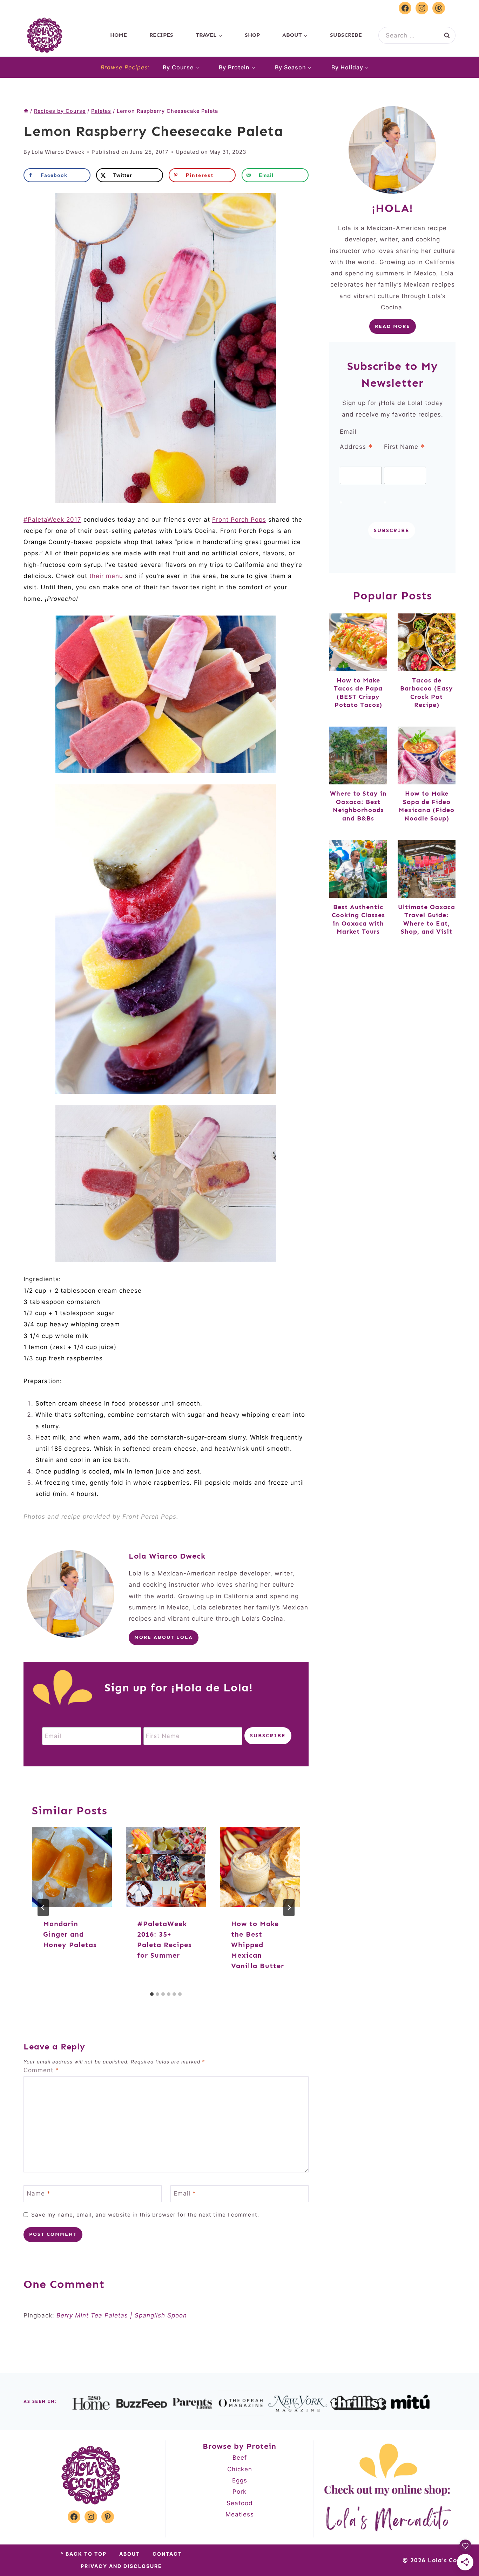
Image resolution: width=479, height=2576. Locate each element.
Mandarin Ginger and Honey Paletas (70, 1934)
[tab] (152, 1994)
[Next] (289, 1908)
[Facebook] (405, 8)
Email (185, 2193)
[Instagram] (422, 8)
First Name (405, 447)
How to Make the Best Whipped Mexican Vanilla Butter (258, 1945)
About (130, 2554)
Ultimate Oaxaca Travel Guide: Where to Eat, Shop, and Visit (427, 919)
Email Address (356, 440)
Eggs (240, 2480)
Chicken (240, 2469)
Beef (240, 2458)
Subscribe (346, 35)
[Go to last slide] (43, 1908)
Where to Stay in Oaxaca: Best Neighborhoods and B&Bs (358, 806)
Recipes (161, 35)
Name (39, 2193)
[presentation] (72, 1867)
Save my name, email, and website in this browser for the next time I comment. (145, 2215)
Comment (41, 2070)
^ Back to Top (84, 2554)
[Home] (26, 111)
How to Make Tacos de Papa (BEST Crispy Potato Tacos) (358, 693)
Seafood (240, 2503)
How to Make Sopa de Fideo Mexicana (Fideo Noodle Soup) (427, 806)
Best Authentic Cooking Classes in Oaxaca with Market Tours (358, 919)
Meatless (240, 2514)
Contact (167, 2554)
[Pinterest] (439, 8)
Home (119, 35)
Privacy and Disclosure (121, 2566)
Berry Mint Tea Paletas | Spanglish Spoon (122, 2315)
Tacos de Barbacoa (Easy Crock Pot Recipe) (427, 693)
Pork (239, 2492)
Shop (252, 35)
